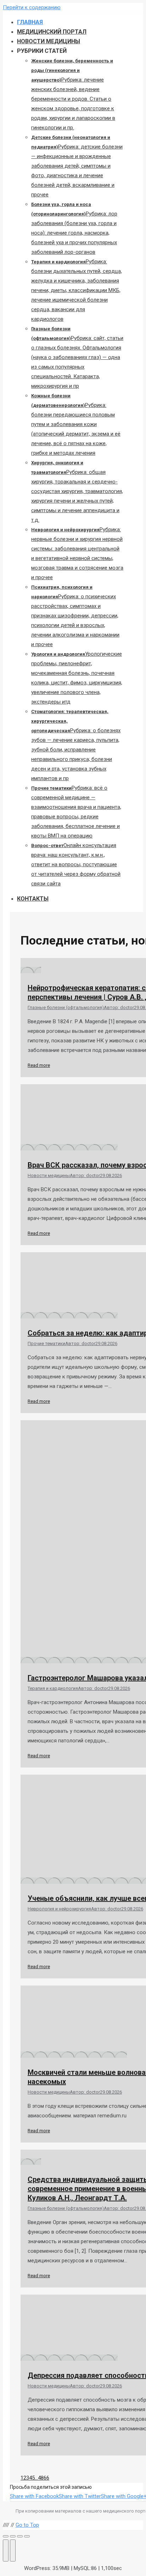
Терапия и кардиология (53, 1688)
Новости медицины (49, 1175)
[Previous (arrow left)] (6, 2550)
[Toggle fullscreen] (20, 2536)
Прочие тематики (46, 1343)
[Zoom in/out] (27, 2536)
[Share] (13, 2536)
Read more (39, 1065)
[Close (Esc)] (6, 2536)
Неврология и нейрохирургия (59, 1909)
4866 (44, 2478)
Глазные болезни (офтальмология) (66, 1007)
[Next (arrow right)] (13, 2550)
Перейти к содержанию (32, 7)
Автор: (119, 1007)
